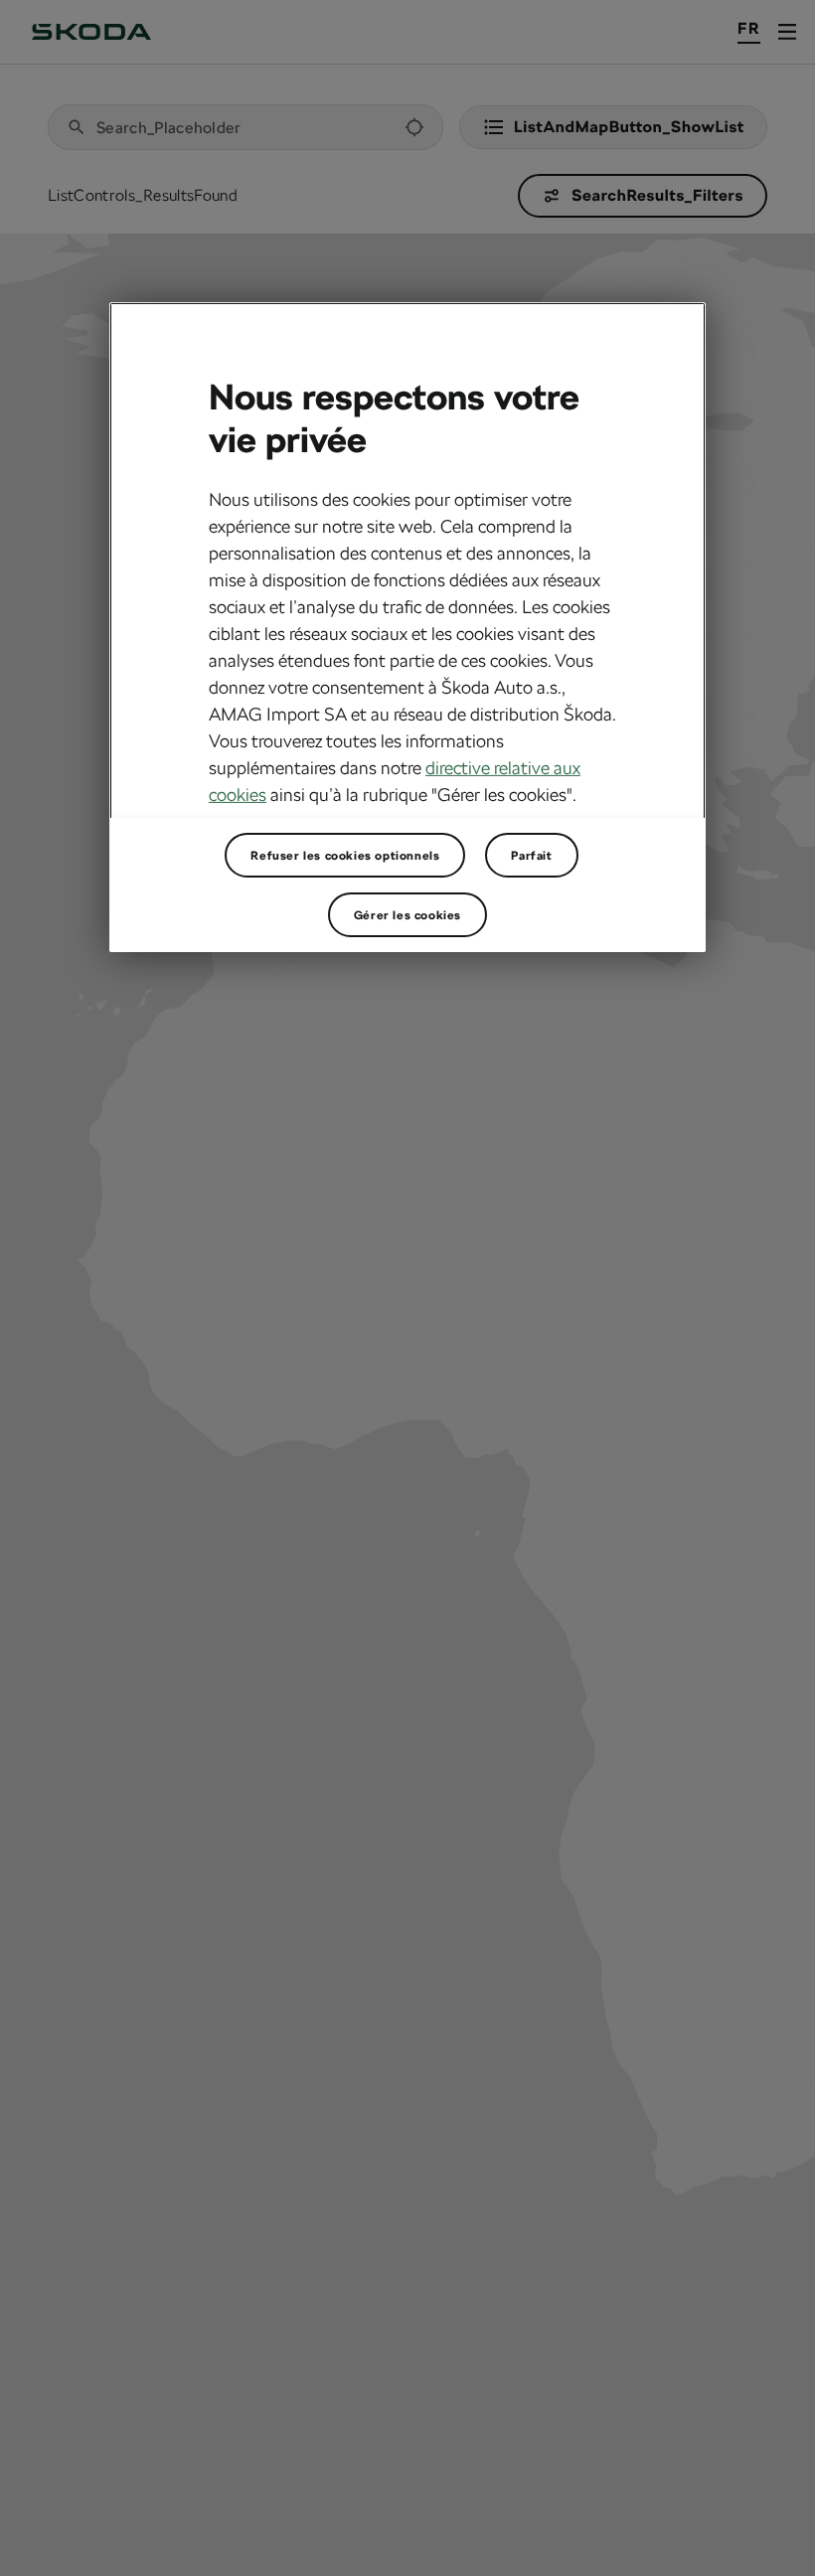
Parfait (531, 855)
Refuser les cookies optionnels (345, 855)
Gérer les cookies (407, 914)
